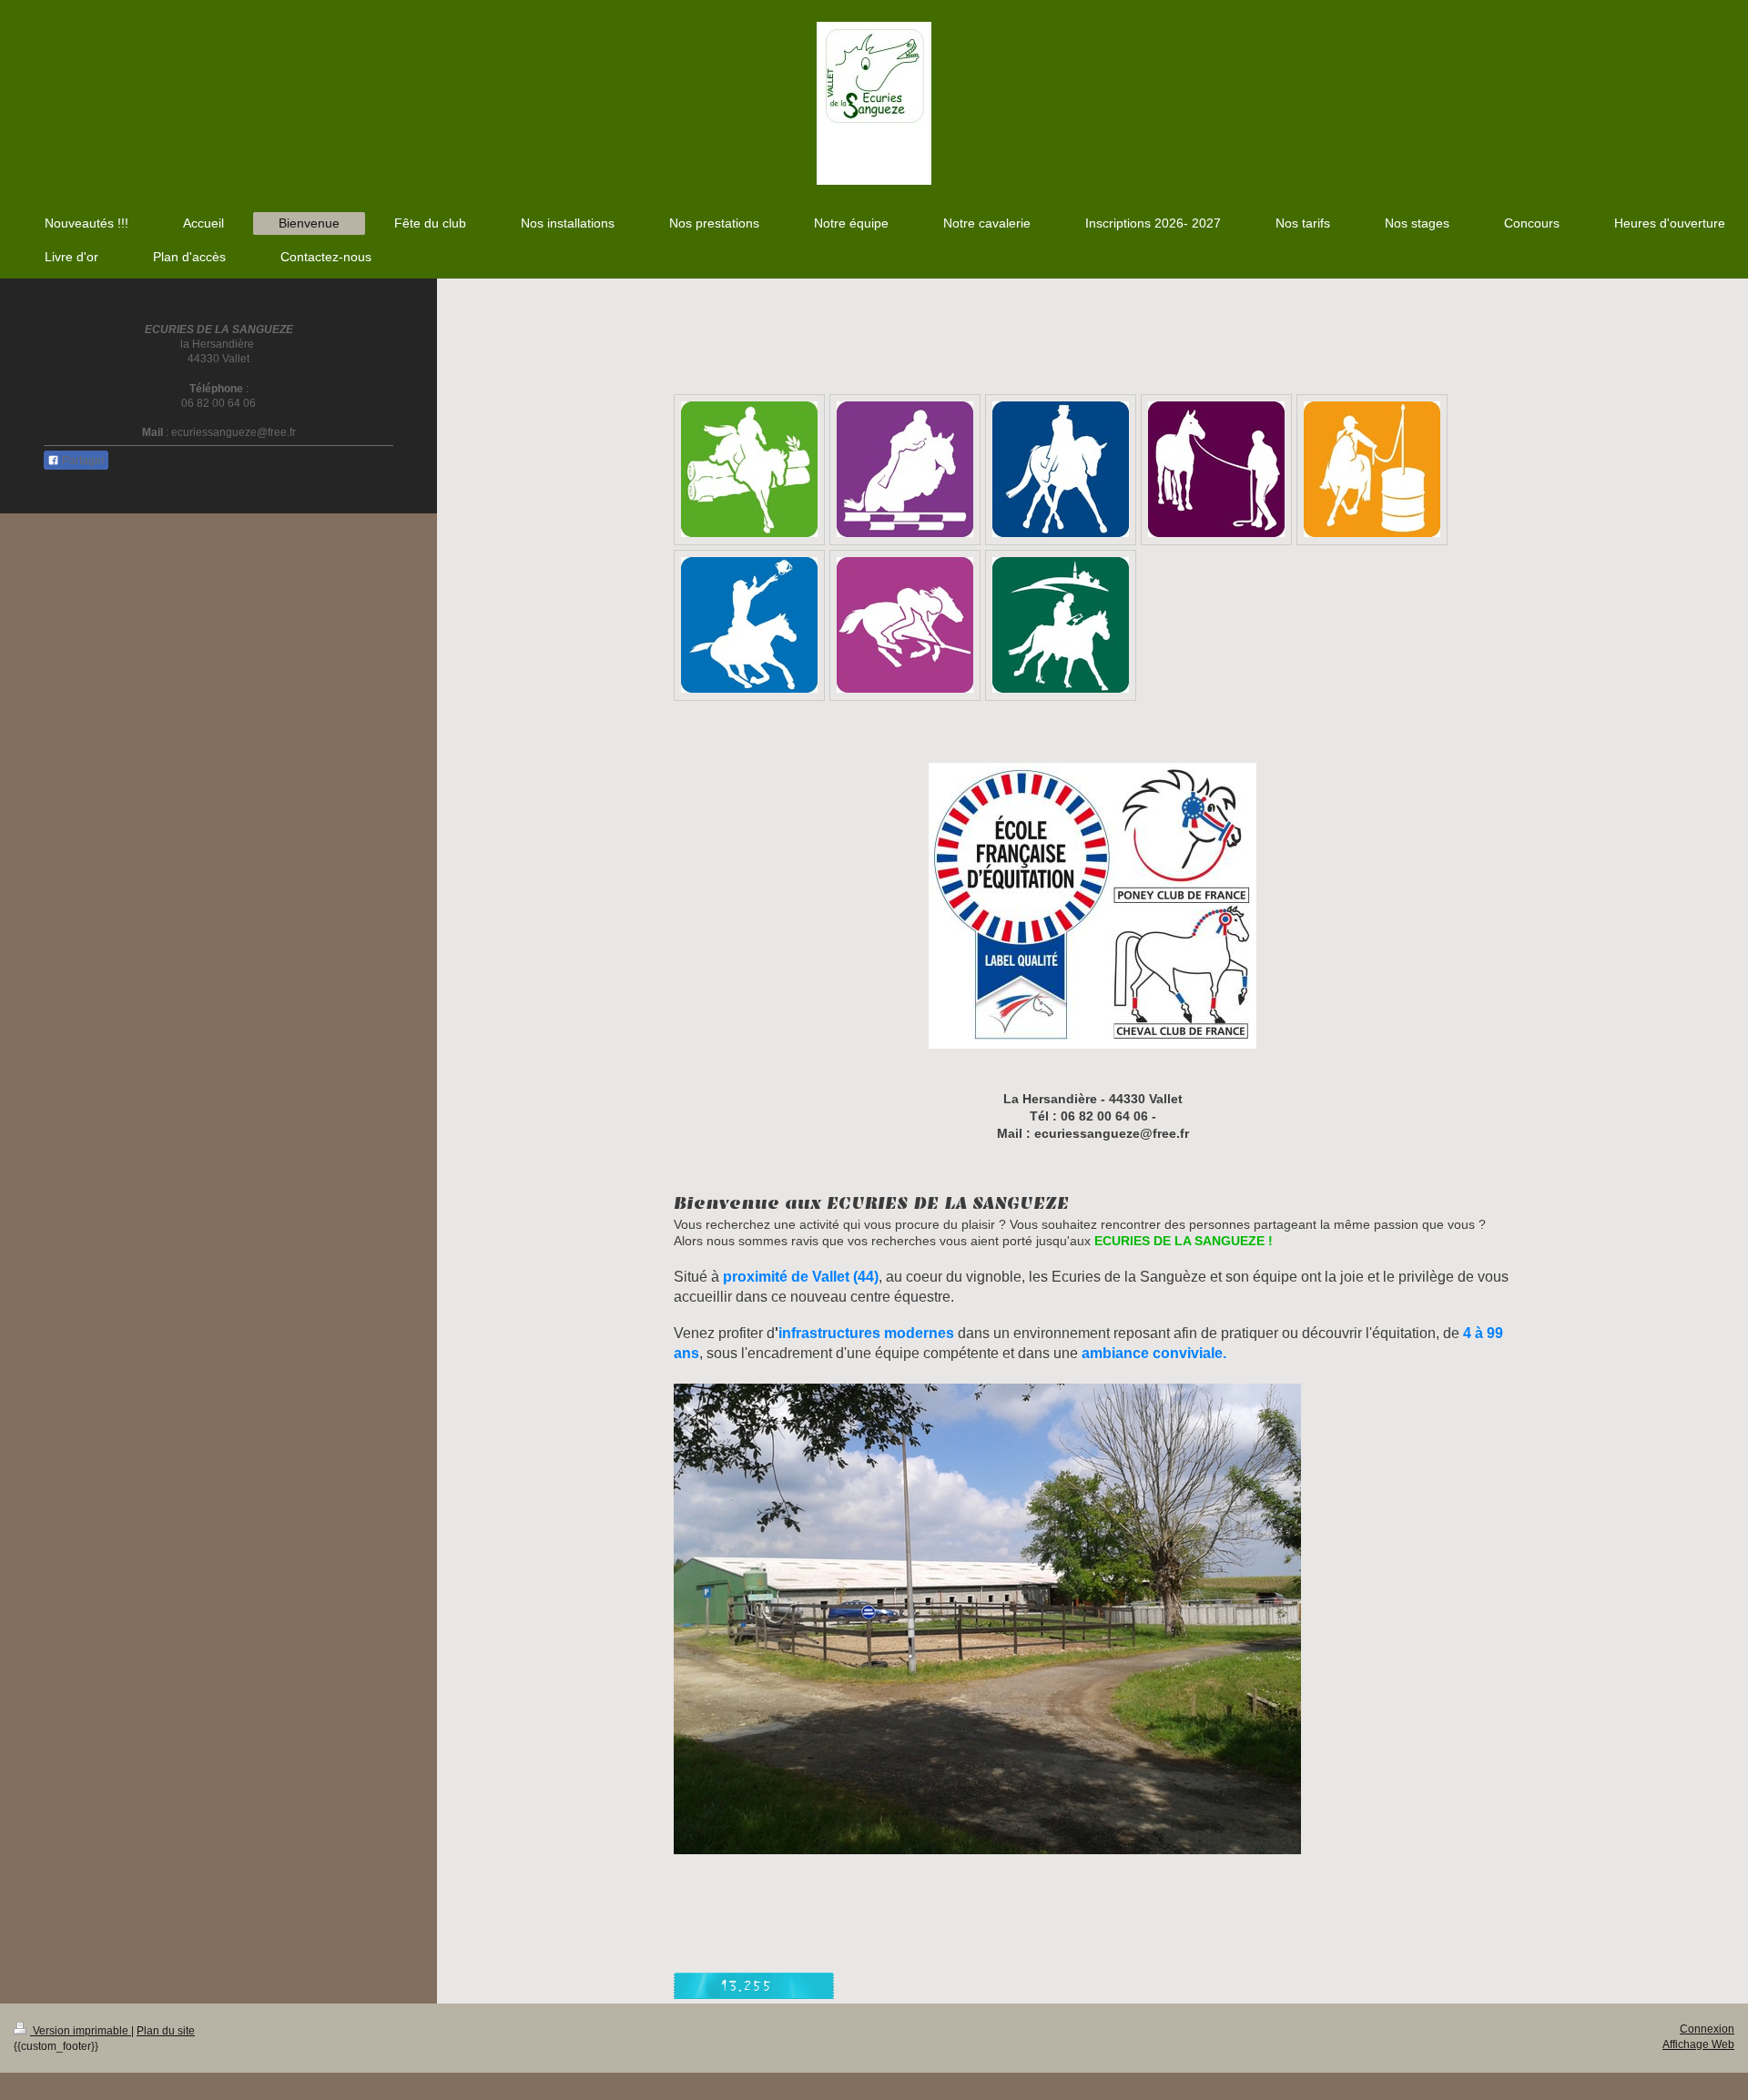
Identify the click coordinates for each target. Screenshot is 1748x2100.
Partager (82, 461)
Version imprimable (81, 2031)
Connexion (1707, 2029)
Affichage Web (1698, 2044)
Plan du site (166, 2031)
